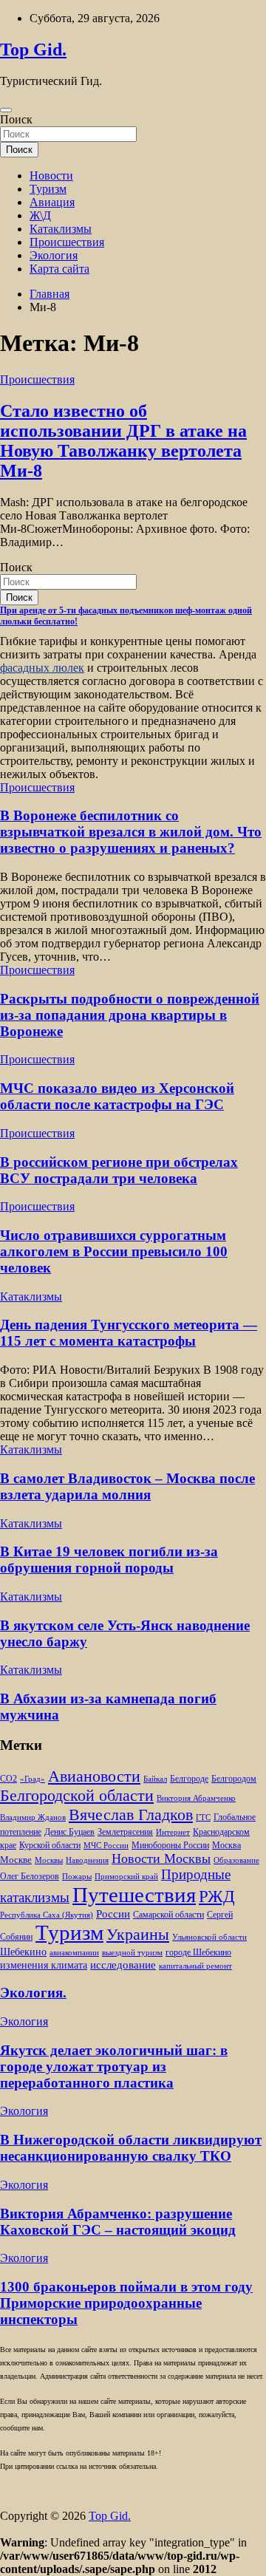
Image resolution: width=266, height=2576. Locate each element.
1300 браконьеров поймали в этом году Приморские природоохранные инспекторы (126, 2303)
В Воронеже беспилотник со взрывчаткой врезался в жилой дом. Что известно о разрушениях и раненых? (131, 832)
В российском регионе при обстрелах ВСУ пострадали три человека (119, 1170)
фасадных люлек (42, 668)
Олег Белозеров (30, 1876)
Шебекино (23, 1952)
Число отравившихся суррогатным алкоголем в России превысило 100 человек (114, 1251)
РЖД (217, 1896)
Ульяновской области (209, 1937)
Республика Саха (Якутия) (47, 1915)
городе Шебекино (198, 1953)
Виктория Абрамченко (196, 1798)
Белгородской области (77, 1795)
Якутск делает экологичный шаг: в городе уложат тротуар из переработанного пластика (114, 2066)
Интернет (173, 1832)
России (113, 1914)
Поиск (16, 119)
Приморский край (126, 1877)
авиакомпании (74, 1953)
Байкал (155, 1779)
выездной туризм (132, 1953)
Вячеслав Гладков (131, 1815)
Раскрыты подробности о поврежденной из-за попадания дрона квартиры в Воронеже (130, 1015)
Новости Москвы (161, 1858)
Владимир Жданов (33, 1817)
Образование (236, 1860)
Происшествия (67, 242)
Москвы (49, 1860)
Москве (16, 1860)
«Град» (33, 1779)
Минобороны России (170, 1845)
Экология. (33, 1993)
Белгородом (234, 1779)
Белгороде (189, 1779)
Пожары (77, 1877)
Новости (51, 176)
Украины (138, 1934)
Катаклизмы (61, 229)
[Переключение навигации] (6, 110)
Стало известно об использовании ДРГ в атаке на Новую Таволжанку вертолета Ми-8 (123, 441)
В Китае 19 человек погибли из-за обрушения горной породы (109, 1560)
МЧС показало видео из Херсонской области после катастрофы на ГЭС (117, 1096)
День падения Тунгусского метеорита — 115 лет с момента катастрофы (129, 1333)
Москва (226, 1846)
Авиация (52, 202)
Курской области (50, 1846)
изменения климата (44, 1965)
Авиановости (94, 1776)
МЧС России (106, 1846)
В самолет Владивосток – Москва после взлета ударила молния (127, 1486)
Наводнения (87, 1860)
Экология (54, 255)
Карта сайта (59, 269)
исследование (123, 1965)
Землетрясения (125, 1832)
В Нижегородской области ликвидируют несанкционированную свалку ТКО (131, 2148)
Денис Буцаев (69, 1832)
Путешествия (134, 1895)
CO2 (8, 1779)
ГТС (203, 1817)
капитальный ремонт (195, 1966)
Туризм (48, 189)
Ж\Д (40, 215)
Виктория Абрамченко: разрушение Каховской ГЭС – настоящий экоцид (118, 2222)
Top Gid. (33, 50)
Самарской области (168, 1915)
